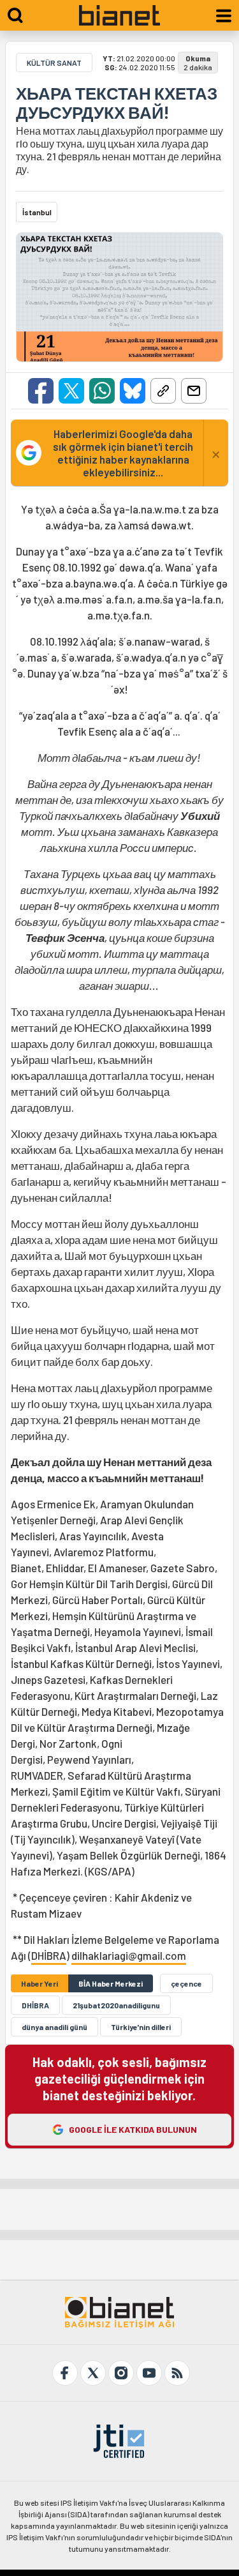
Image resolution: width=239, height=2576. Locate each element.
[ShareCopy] (163, 391)
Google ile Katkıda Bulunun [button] (133, 2129)
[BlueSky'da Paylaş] (133, 391)
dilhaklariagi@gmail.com (129, 1955)
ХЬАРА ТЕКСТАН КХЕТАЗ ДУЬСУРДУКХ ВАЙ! (117, 103)
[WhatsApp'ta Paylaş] (102, 391)
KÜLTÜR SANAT (54, 63)
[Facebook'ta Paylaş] (41, 391)
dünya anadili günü (54, 2027)
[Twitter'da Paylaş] (71, 391)
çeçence (186, 1983)
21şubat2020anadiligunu (116, 2005)
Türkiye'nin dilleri (141, 2027)
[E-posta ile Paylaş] (194, 391)
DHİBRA (49, 1955)
